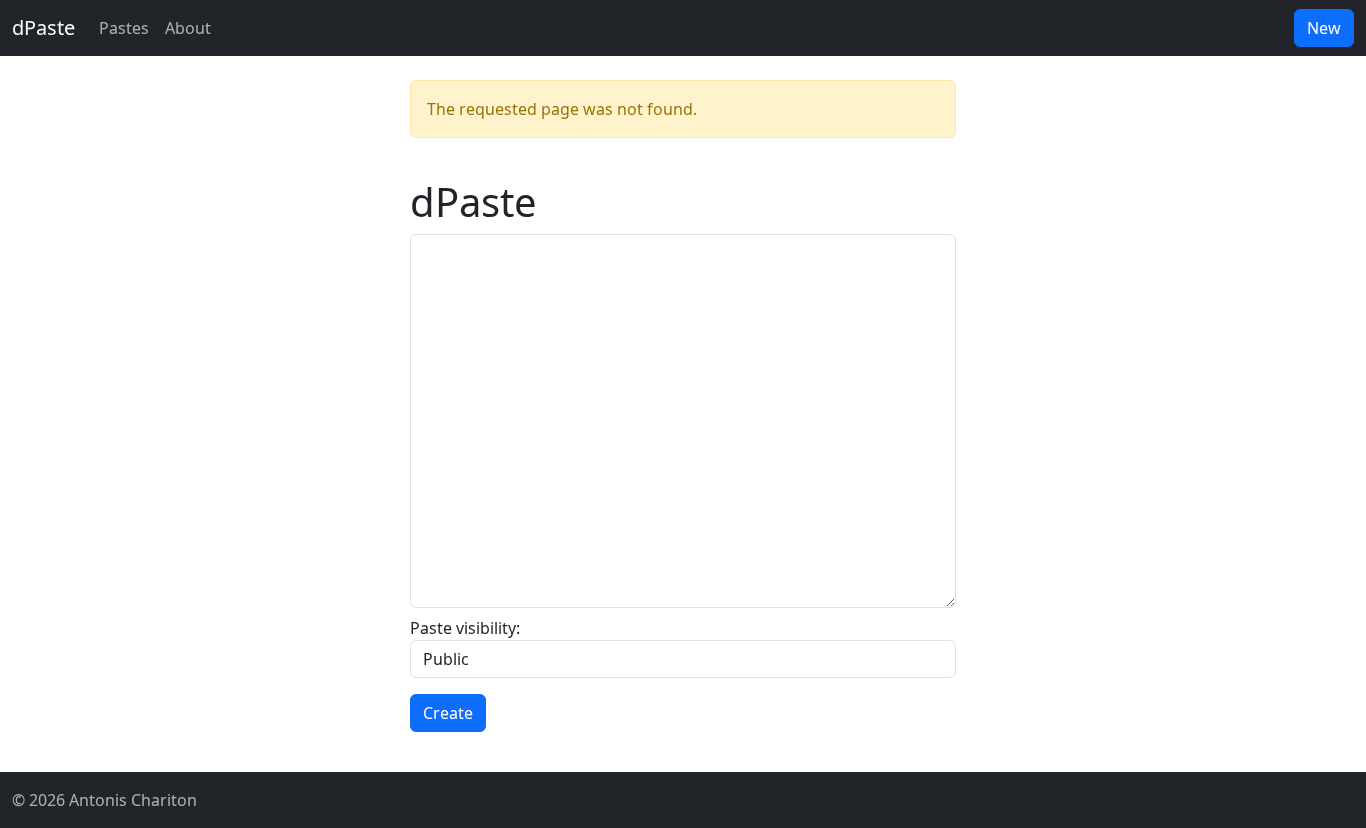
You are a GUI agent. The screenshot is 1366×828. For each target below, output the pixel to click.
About (188, 28)
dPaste (43, 27)
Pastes (124, 28)
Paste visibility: (465, 628)
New (1324, 28)
